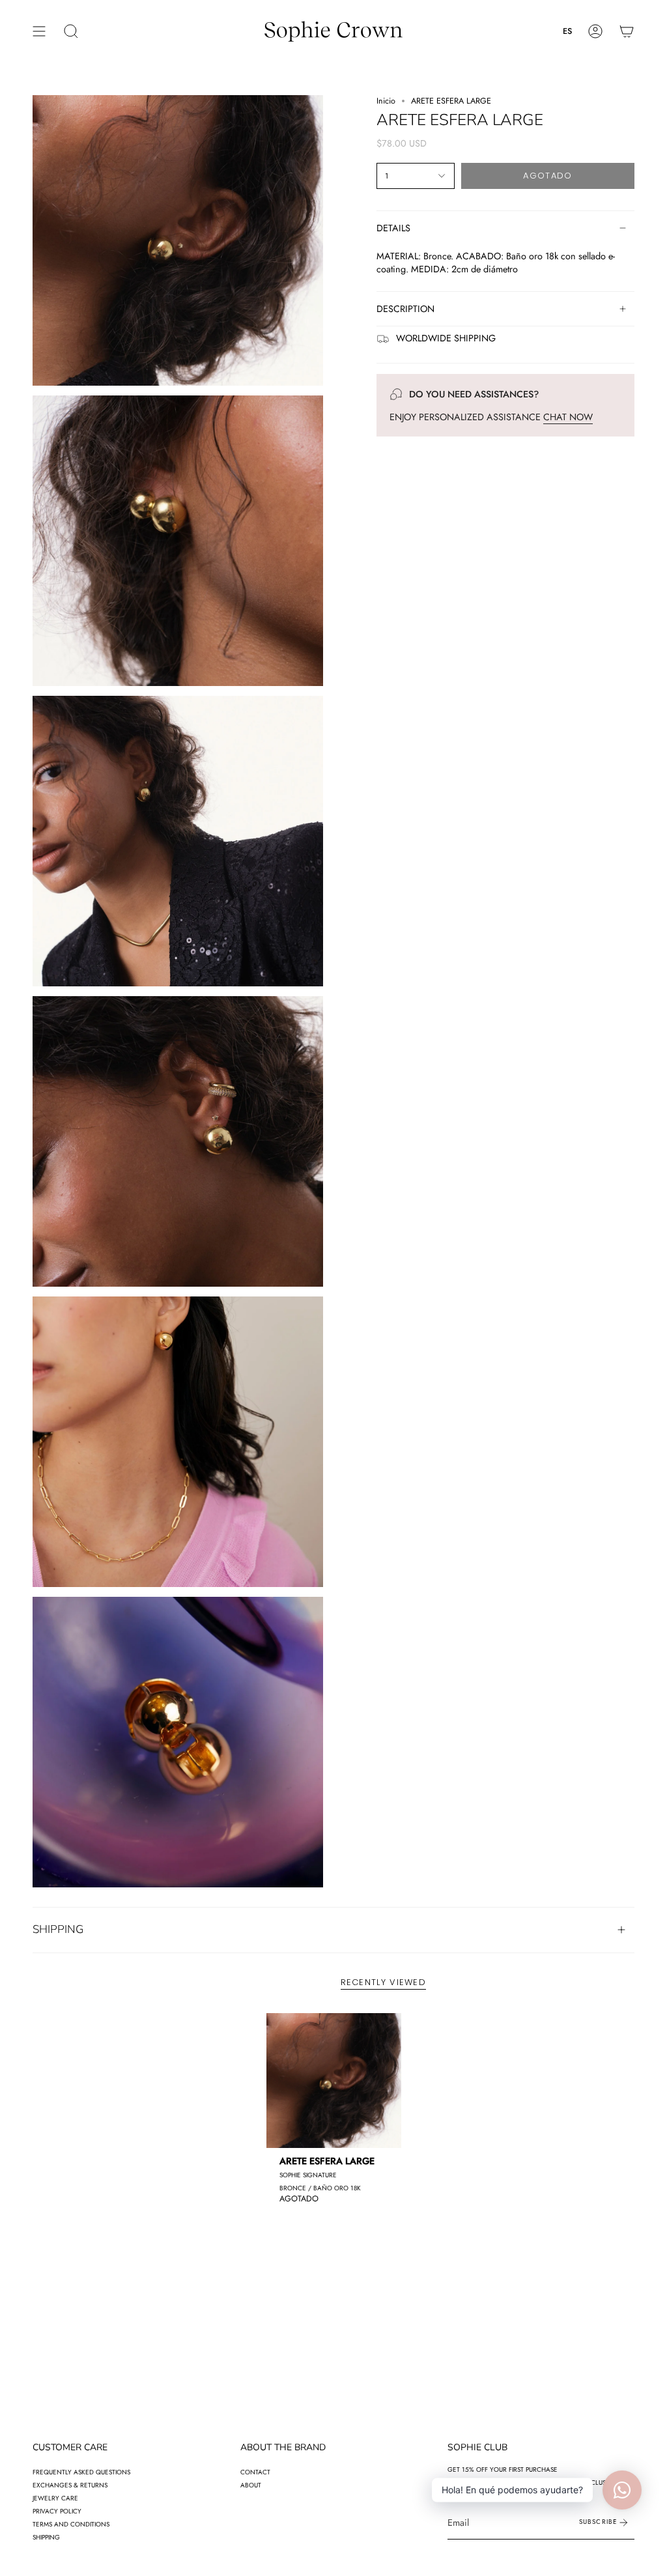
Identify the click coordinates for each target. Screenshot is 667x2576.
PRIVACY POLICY (57, 2511)
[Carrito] (627, 31)
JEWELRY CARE (55, 2498)
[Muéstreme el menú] (39, 31)
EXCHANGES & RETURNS (70, 2485)
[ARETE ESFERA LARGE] (334, 2081)
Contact (255, 2472)
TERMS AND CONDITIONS (71, 2524)
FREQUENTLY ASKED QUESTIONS (81, 2472)
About (251, 2485)
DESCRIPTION (405, 309)
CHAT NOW (568, 417)
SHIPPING (58, 1929)
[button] (71, 31)
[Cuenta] (595, 31)
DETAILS (393, 228)
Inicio (386, 101)
